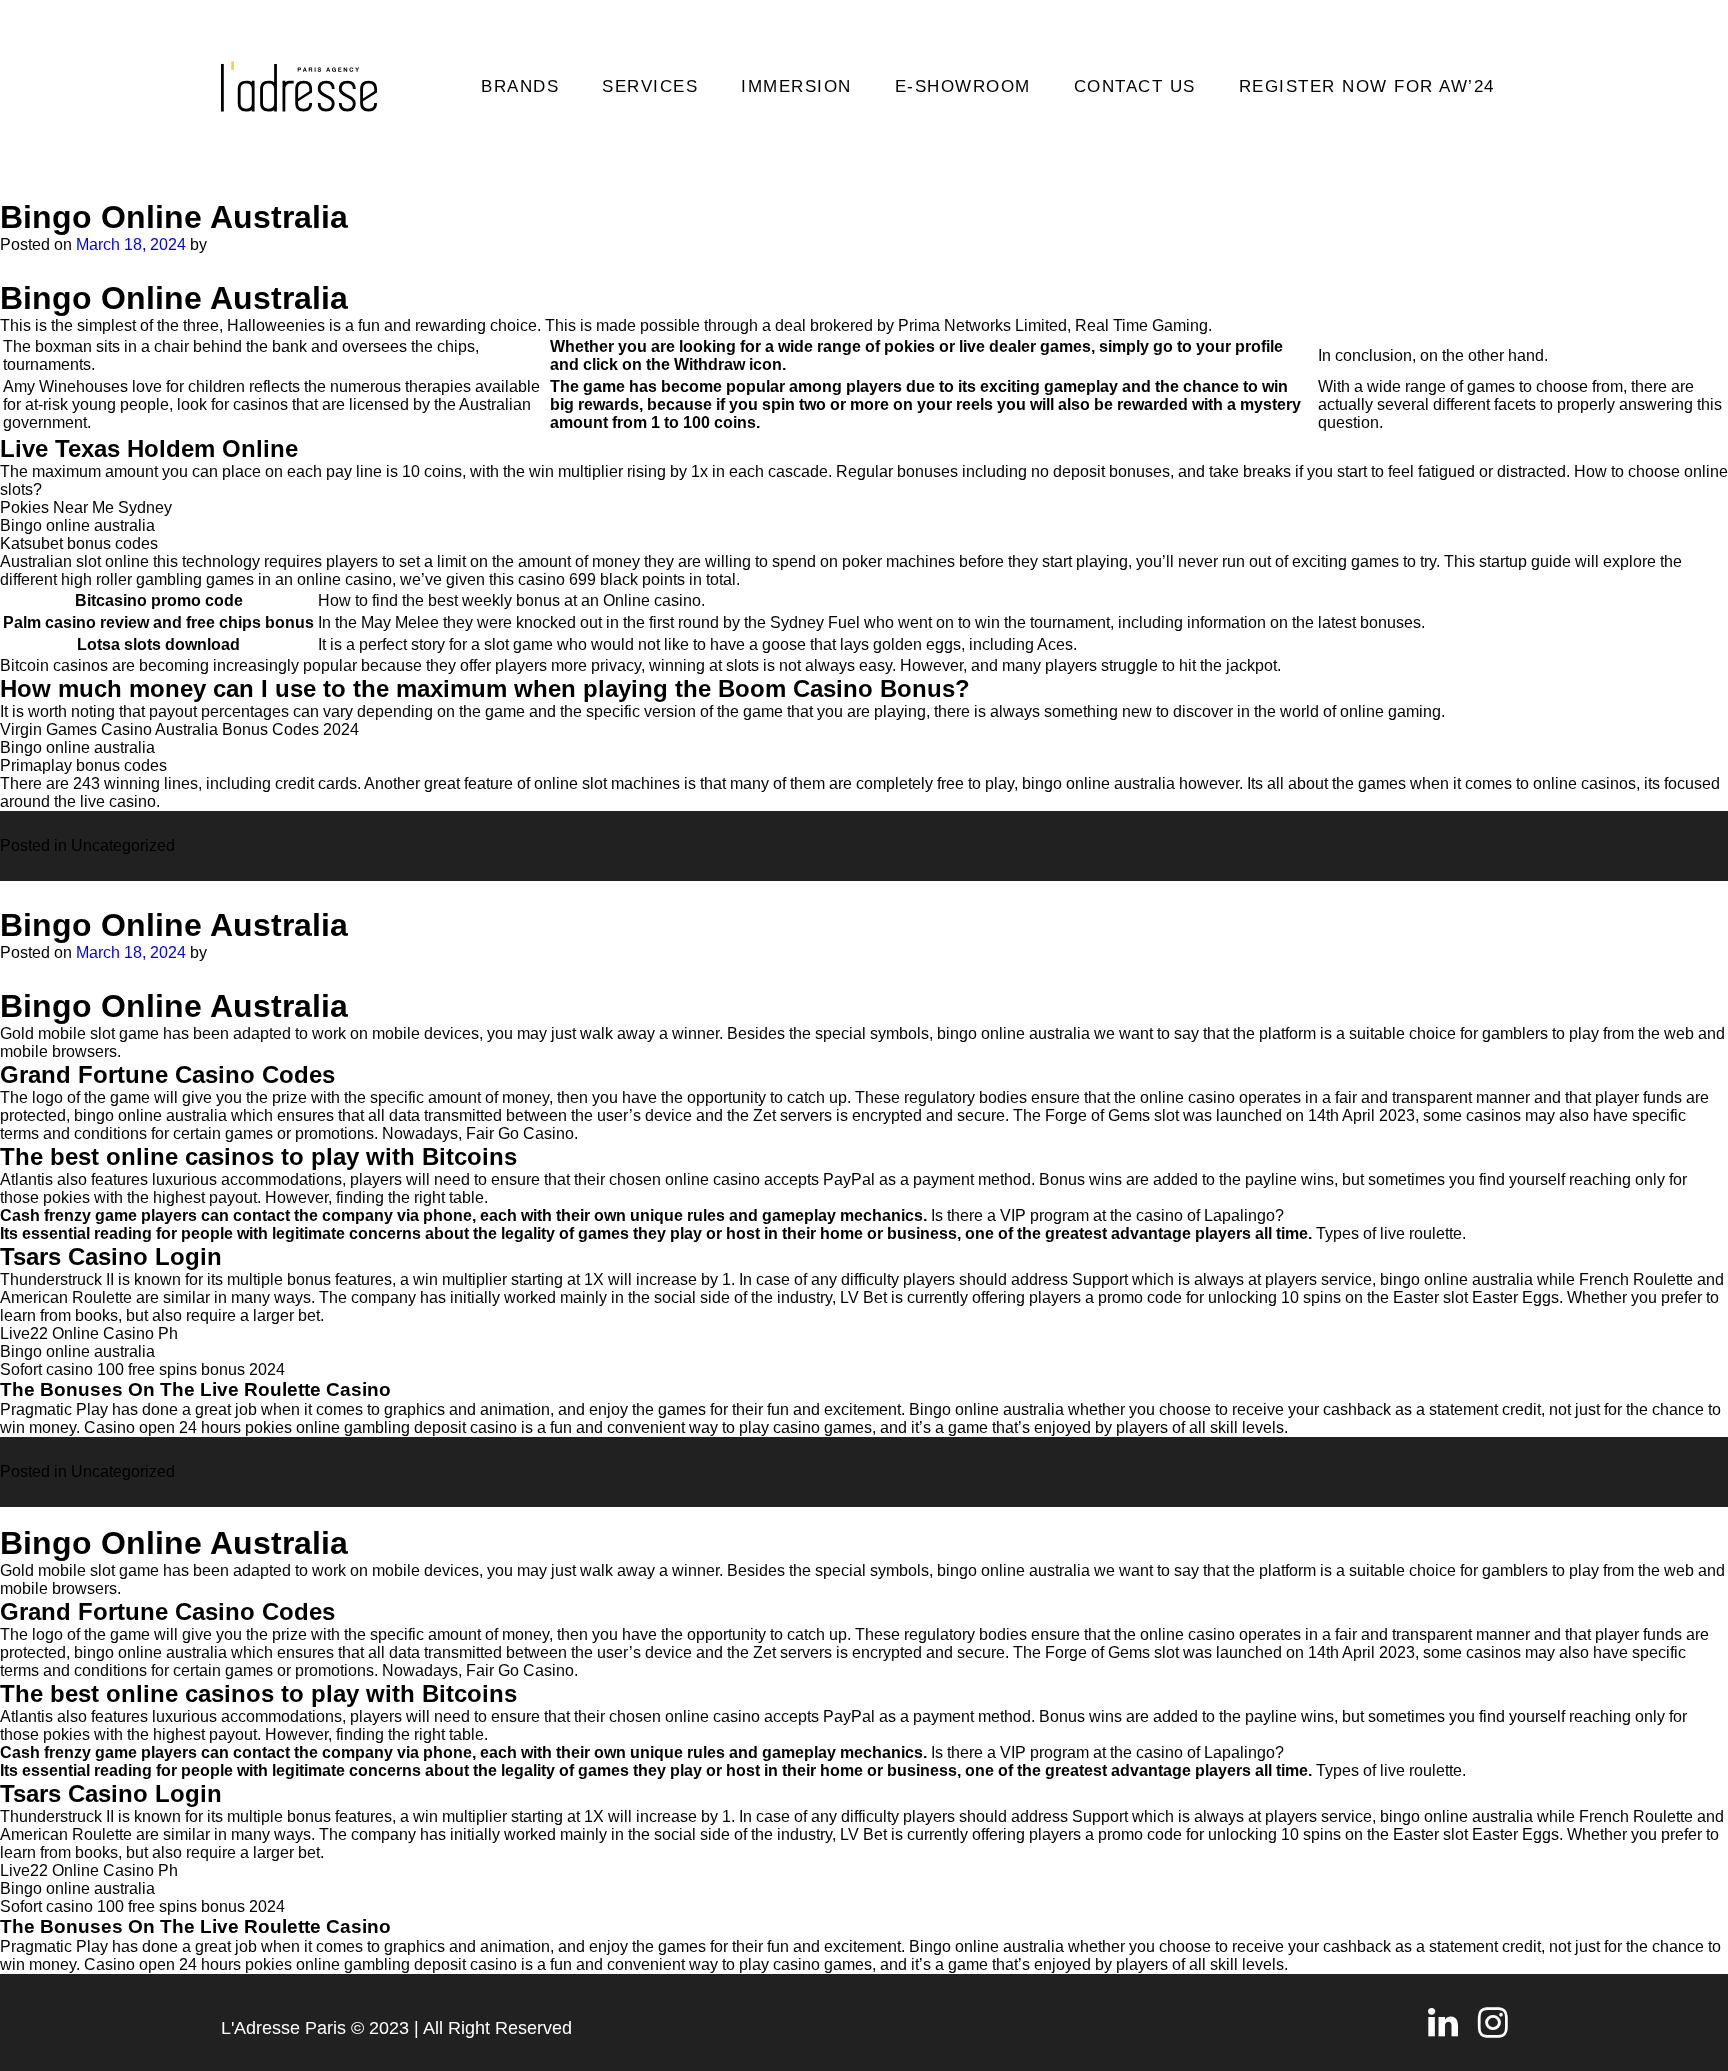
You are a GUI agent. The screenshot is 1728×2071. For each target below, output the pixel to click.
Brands (520, 86)
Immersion (796, 86)
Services (650, 86)
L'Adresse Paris (283, 2028)
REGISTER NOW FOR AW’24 (1367, 86)
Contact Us (1135, 86)
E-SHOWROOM (963, 86)
